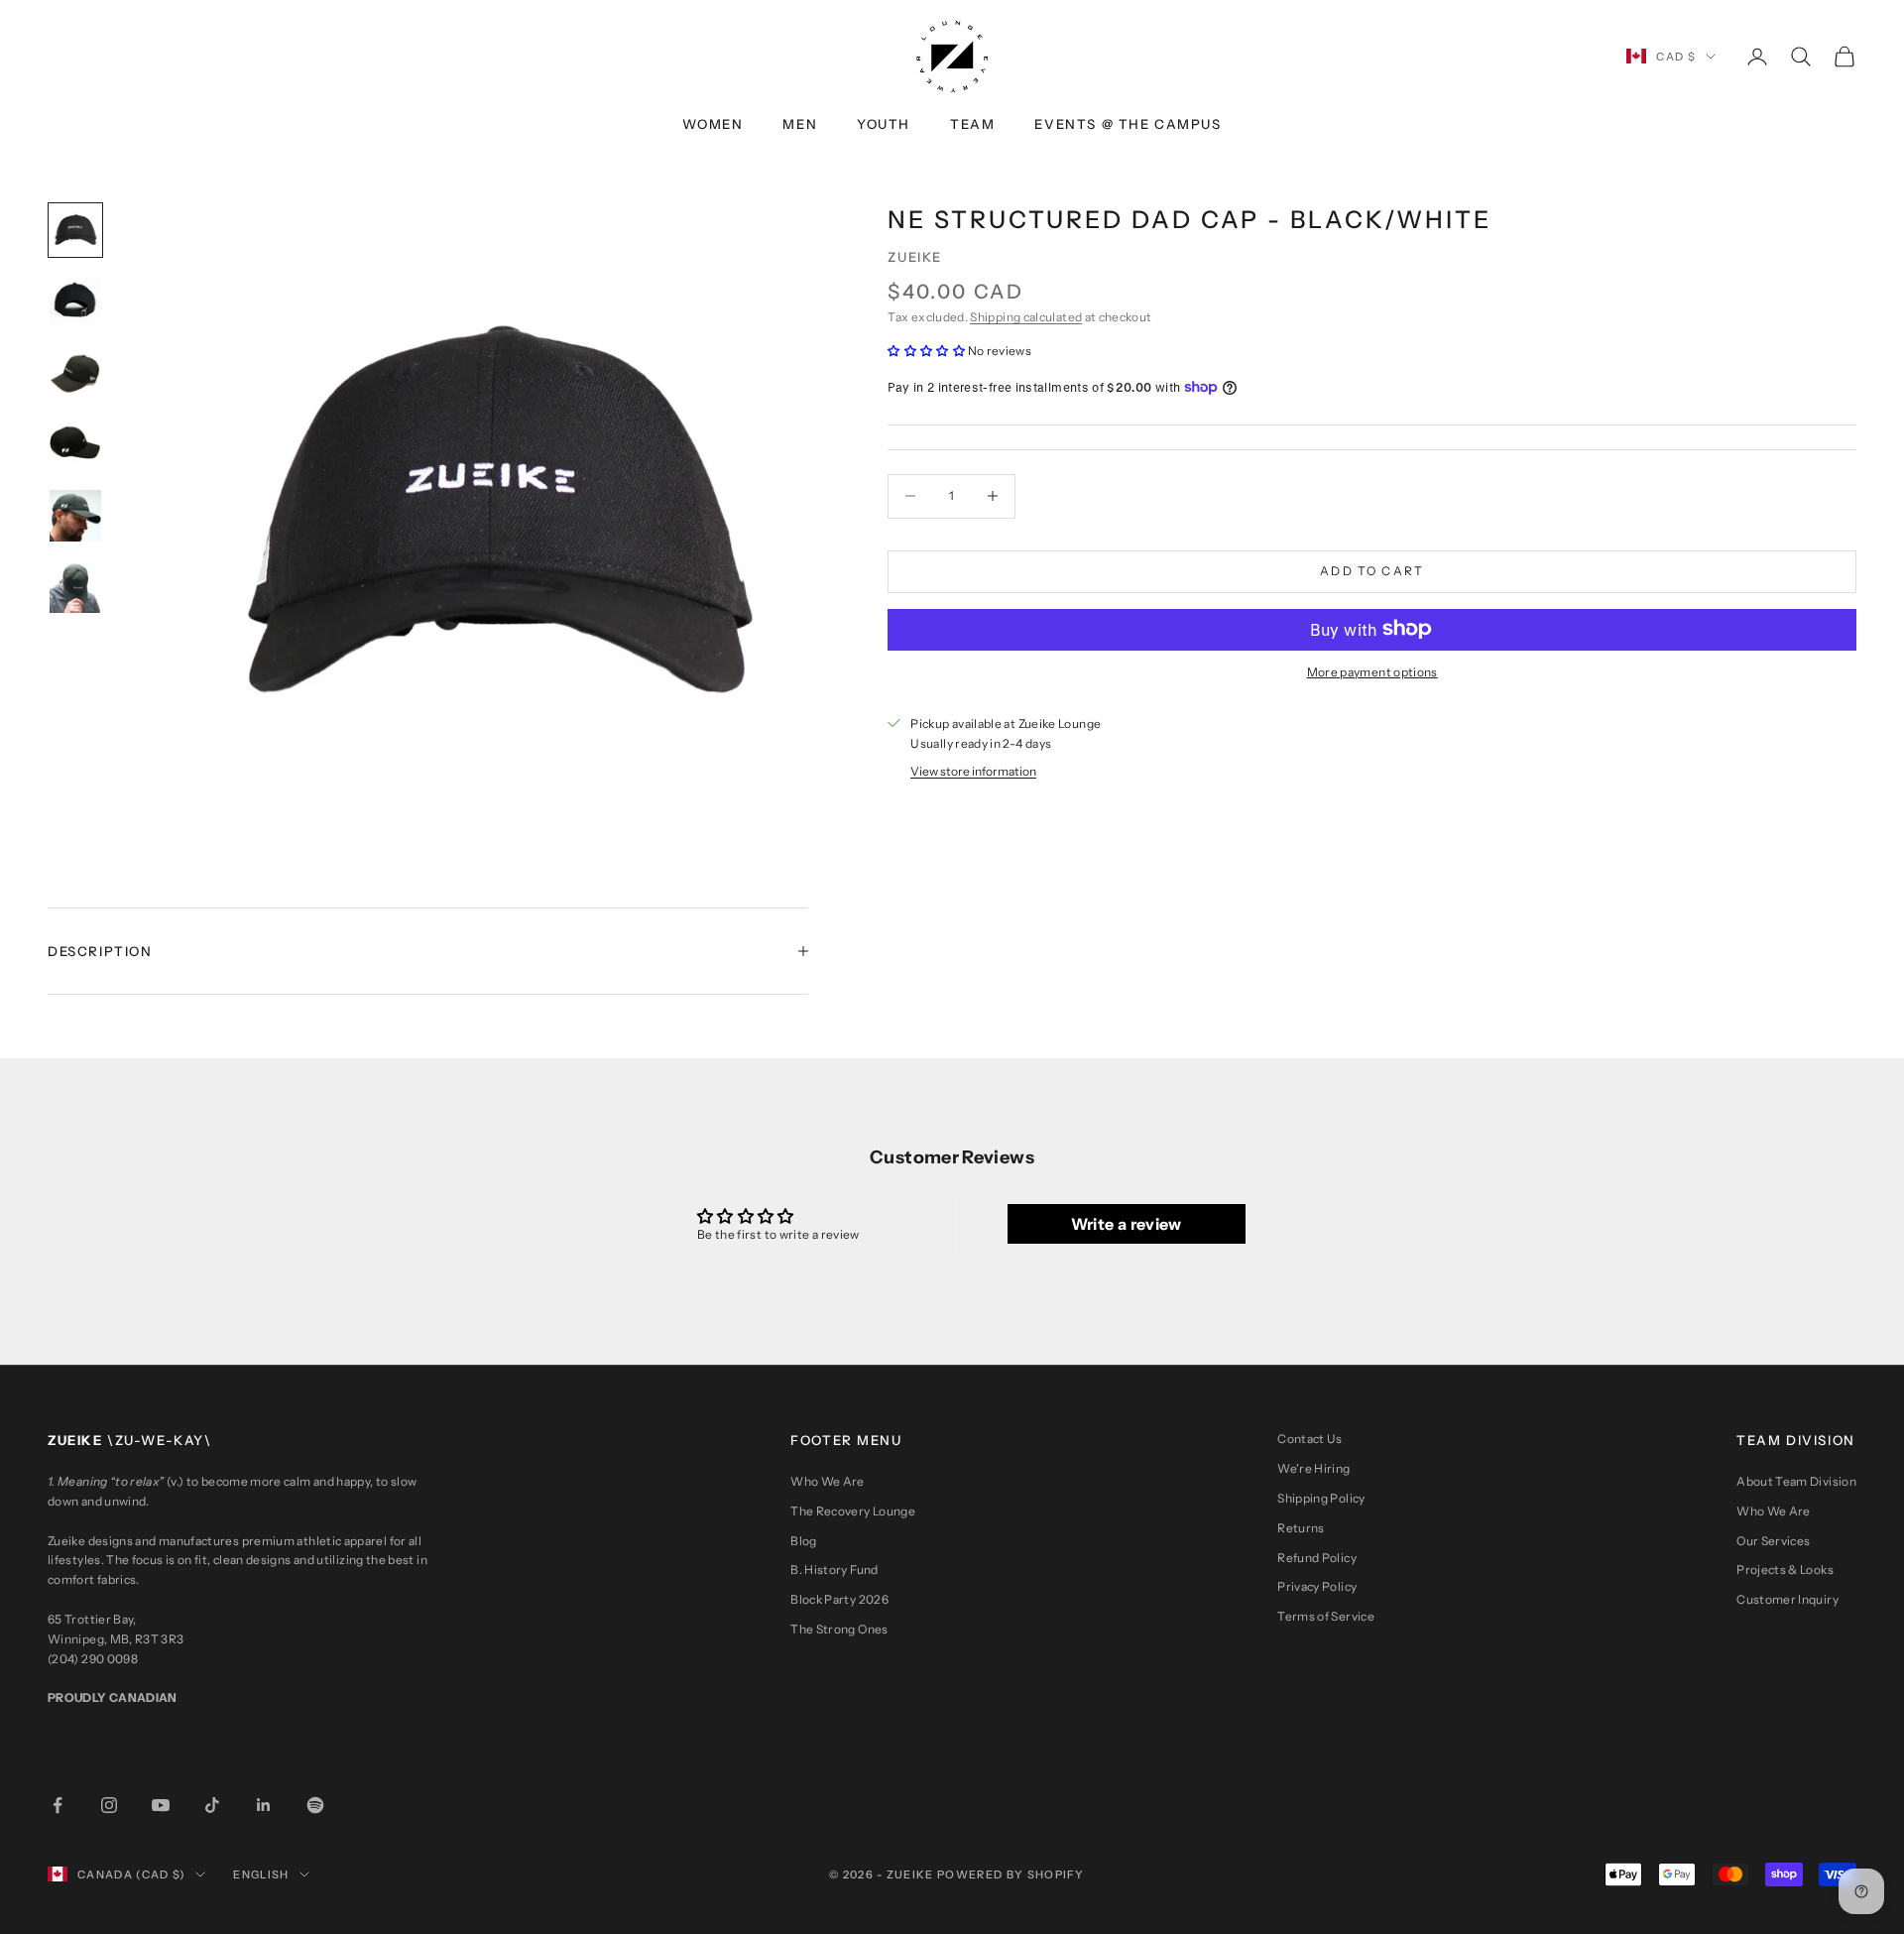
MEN (800, 124)
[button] (927, 351)
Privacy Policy (1317, 1586)
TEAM (972, 124)
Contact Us (1310, 1439)
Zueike (915, 257)
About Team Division (1796, 1481)
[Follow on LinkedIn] (264, 1805)
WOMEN (713, 124)
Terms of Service (1326, 1616)
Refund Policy (1317, 1558)
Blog (803, 1541)
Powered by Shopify (1011, 1874)
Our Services (1773, 1541)
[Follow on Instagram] (109, 1805)
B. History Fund (834, 1570)
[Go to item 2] (75, 302)
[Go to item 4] (75, 444)
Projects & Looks (1785, 1570)
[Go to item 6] (75, 587)
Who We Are (828, 1481)
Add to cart (1372, 571)
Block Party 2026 (839, 1599)
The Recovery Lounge (853, 1511)
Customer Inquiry (1787, 1599)
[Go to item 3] (75, 373)
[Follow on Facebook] (58, 1805)
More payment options (1372, 672)
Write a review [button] (1127, 1224)
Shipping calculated (1026, 317)
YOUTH (884, 124)
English (261, 1874)
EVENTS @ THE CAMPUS (1128, 124)
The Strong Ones (839, 1629)
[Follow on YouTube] (161, 1805)
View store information (973, 770)
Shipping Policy (1321, 1498)
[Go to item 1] (75, 230)
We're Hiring (1313, 1468)
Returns (1301, 1528)
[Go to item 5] (75, 516)
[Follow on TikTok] (212, 1805)
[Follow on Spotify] (315, 1805)
